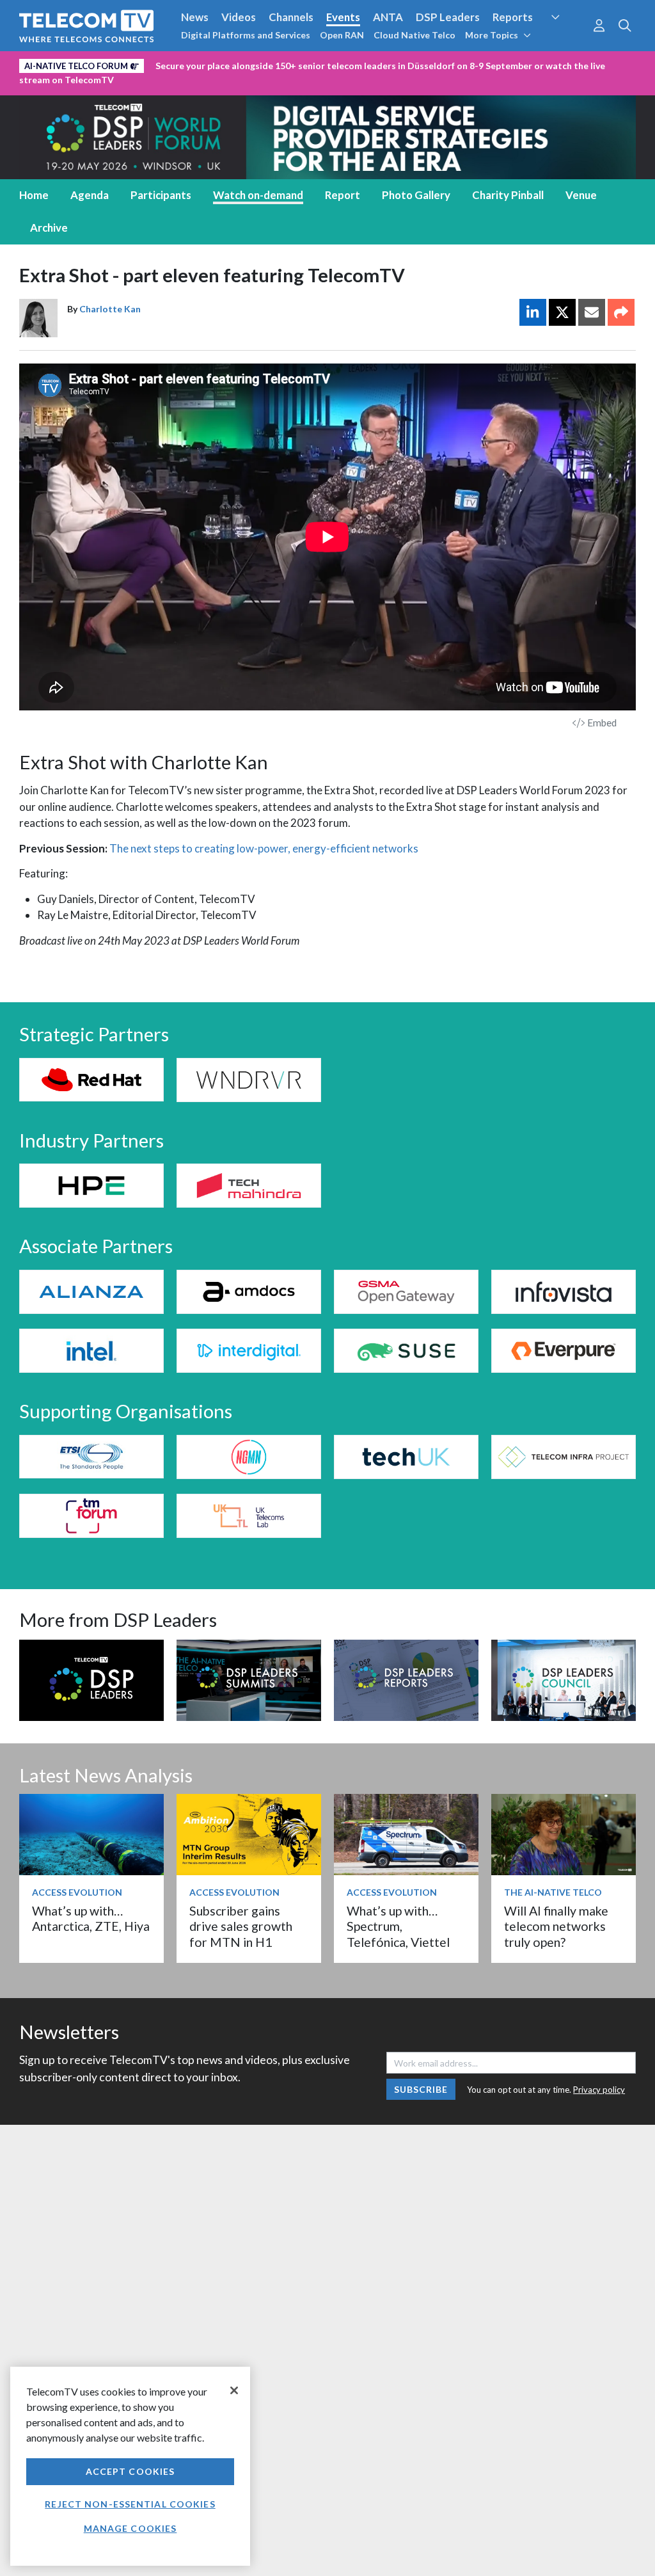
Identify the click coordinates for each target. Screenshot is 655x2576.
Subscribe (421, 2089)
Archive (49, 228)
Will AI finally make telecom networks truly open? (556, 1926)
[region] (130, 2466)
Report (343, 195)
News (195, 17)
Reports (513, 17)
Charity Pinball (508, 195)
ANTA (388, 17)
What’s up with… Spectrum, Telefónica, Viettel (398, 1926)
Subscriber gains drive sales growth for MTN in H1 (241, 1926)
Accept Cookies (130, 2471)
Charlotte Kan (110, 309)
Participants (161, 195)
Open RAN (342, 35)
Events (343, 17)
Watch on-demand (258, 195)
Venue (581, 195)
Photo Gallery (416, 195)
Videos (239, 17)
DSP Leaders (448, 17)
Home (34, 195)
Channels (291, 17)
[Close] (234, 2390)
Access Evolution (77, 1892)
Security (566, 41)
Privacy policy (599, 2090)
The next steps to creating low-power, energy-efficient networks (264, 848)
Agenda (90, 195)
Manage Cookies (130, 2528)
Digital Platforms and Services (246, 35)
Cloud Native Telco (414, 35)
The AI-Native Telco (553, 1892)
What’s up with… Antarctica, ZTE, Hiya (91, 1918)
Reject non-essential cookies (130, 2504)
